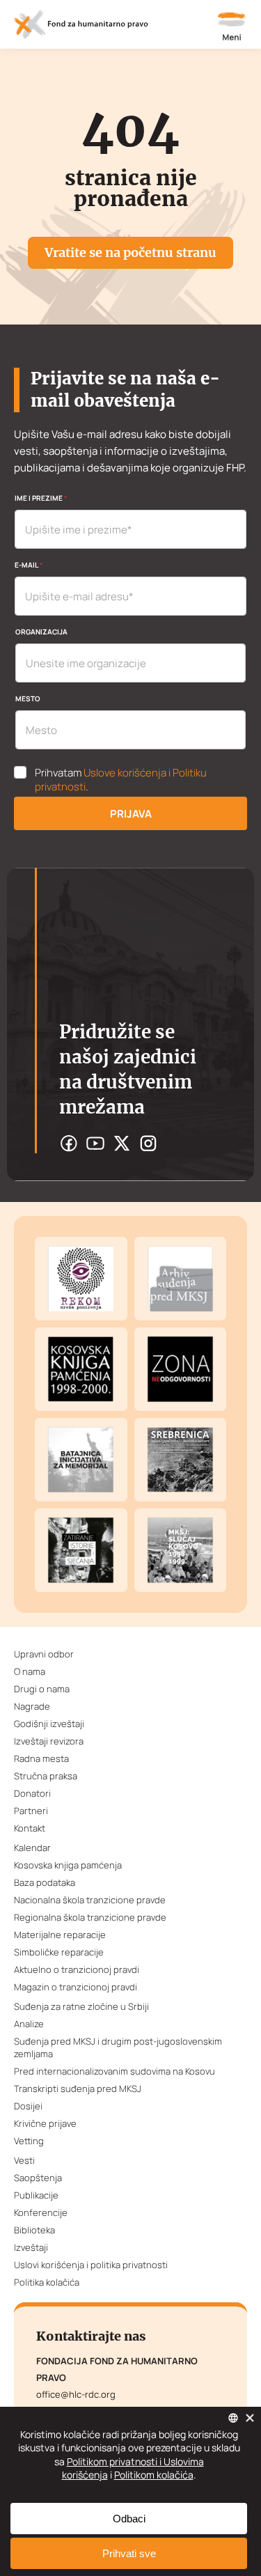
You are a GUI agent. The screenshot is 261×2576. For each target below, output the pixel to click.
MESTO (28, 698)
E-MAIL (29, 565)
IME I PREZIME (41, 498)
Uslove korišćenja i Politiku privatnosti (121, 780)
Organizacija (41, 632)
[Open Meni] (232, 28)
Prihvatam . (121, 780)
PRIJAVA (131, 814)
